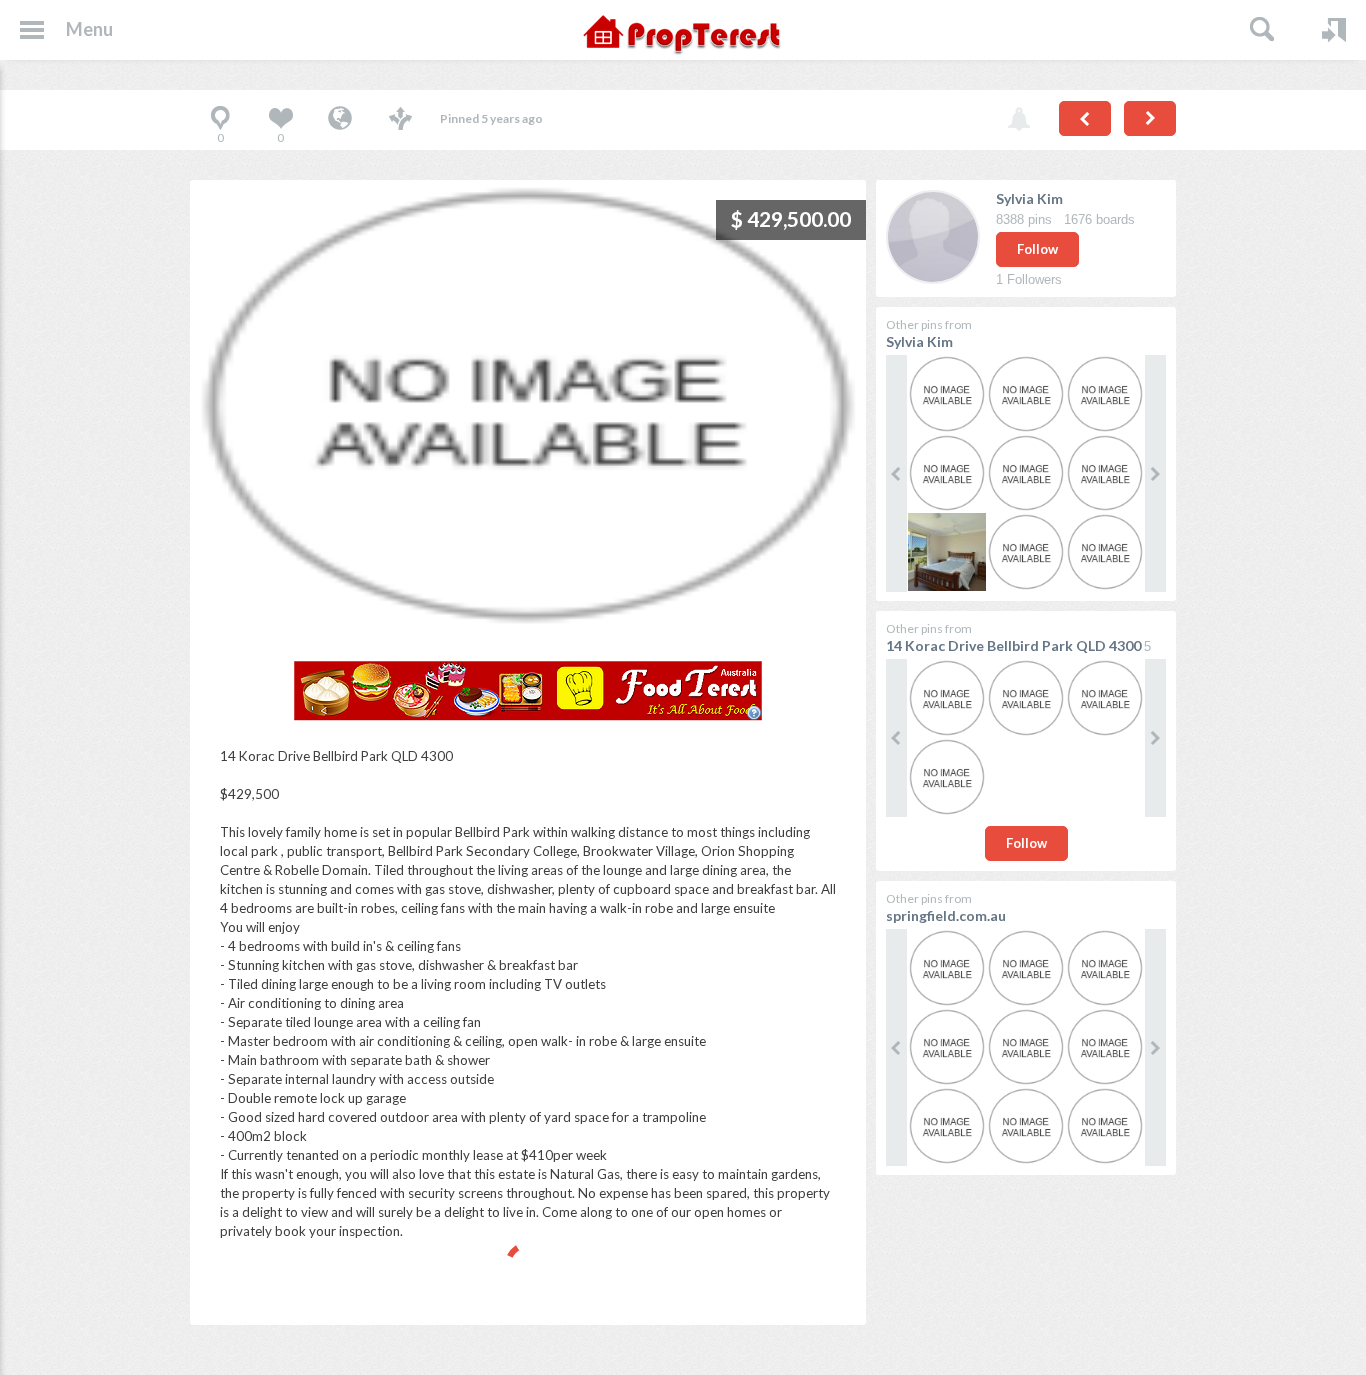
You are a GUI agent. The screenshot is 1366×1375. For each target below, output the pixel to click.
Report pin (1019, 120)
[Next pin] (1150, 118)
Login (1334, 30)
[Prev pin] (1085, 118)
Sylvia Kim (1029, 198)
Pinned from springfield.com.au (340, 120)
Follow (1037, 249)
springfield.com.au (946, 915)
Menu (89, 29)
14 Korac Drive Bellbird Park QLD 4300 (1013, 645)
